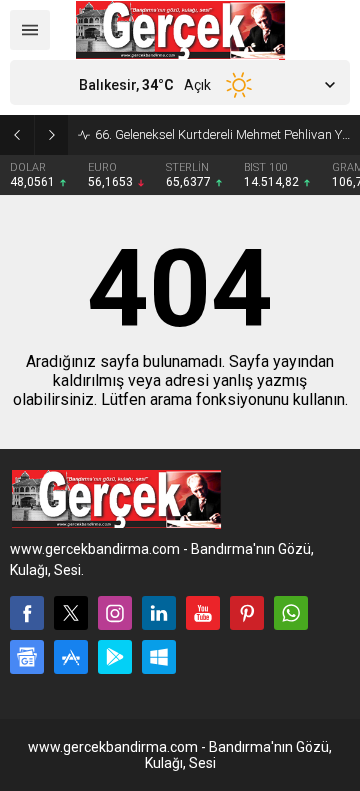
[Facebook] (27, 613)
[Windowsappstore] (159, 657)
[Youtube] (203, 613)
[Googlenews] (27, 657)
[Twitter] (71, 613)
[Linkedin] (159, 613)
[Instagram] (115, 613)
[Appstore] (71, 657)
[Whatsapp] (291, 613)
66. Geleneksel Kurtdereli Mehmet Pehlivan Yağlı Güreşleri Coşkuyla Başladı (222, 134)
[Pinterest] (247, 613)
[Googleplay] (115, 657)
